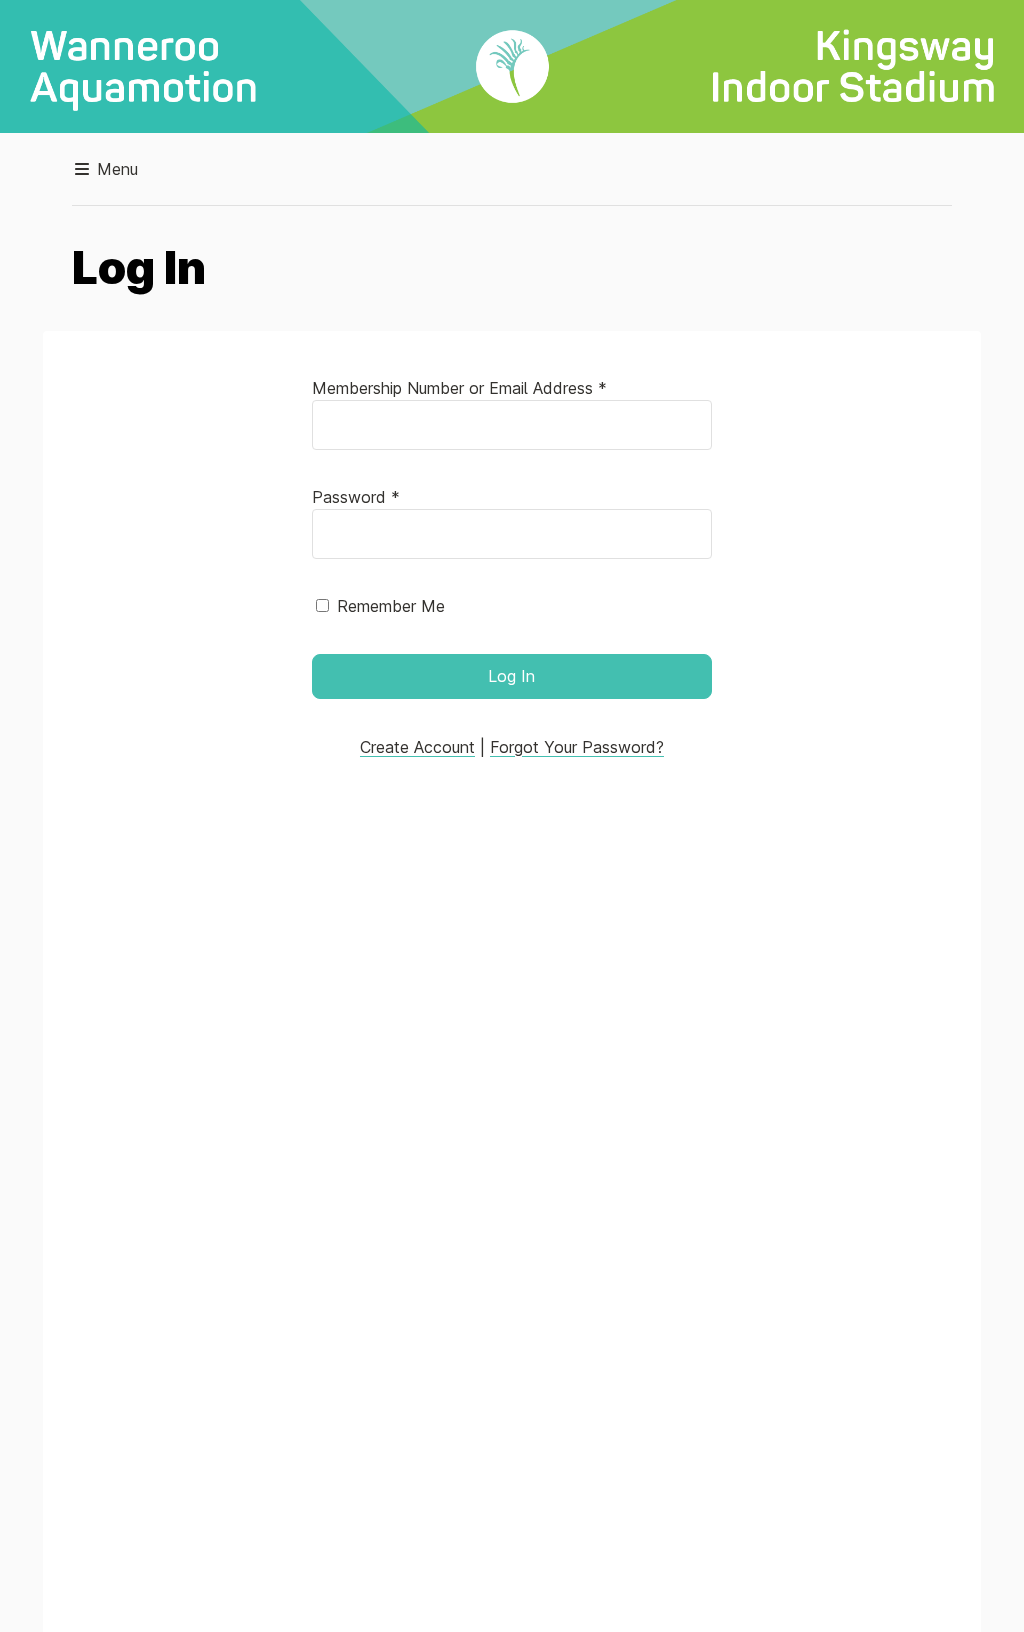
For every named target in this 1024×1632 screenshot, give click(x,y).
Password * (356, 497)
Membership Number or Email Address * (459, 388)
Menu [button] (115, 169)
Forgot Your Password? (577, 747)
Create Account (417, 747)
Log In (511, 676)
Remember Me (391, 606)
